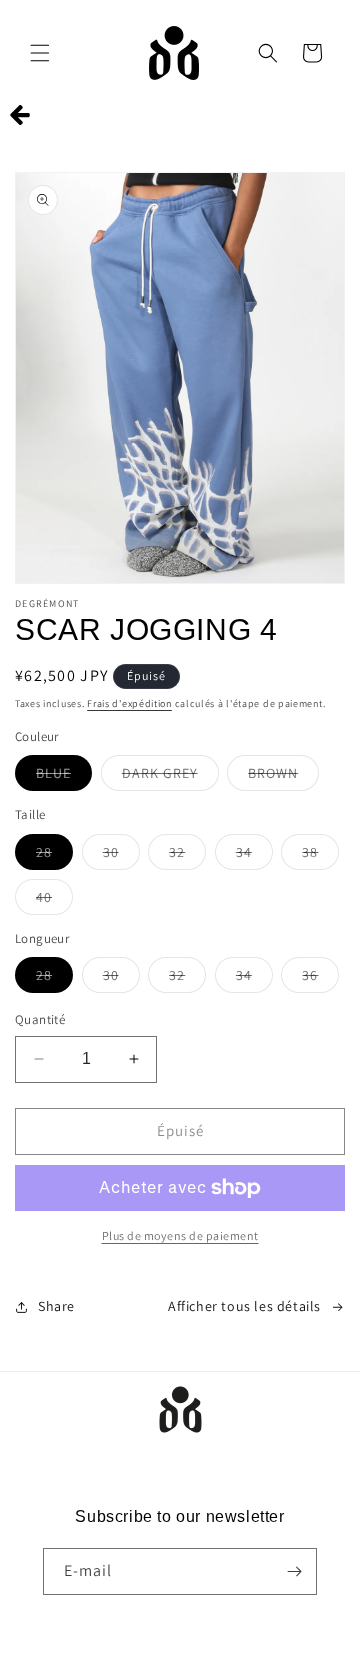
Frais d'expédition (129, 703)
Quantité (40, 1019)
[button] (40, 53)
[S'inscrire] (294, 1571)
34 (254, 856)
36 (320, 979)
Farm (230, 1670)
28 (54, 856)
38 (320, 856)
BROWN (283, 777)
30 (121, 856)
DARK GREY (170, 777)
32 (187, 856)
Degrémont (185, 1670)
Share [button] (56, 1306)
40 (54, 901)
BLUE (64, 777)
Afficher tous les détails (244, 1306)
